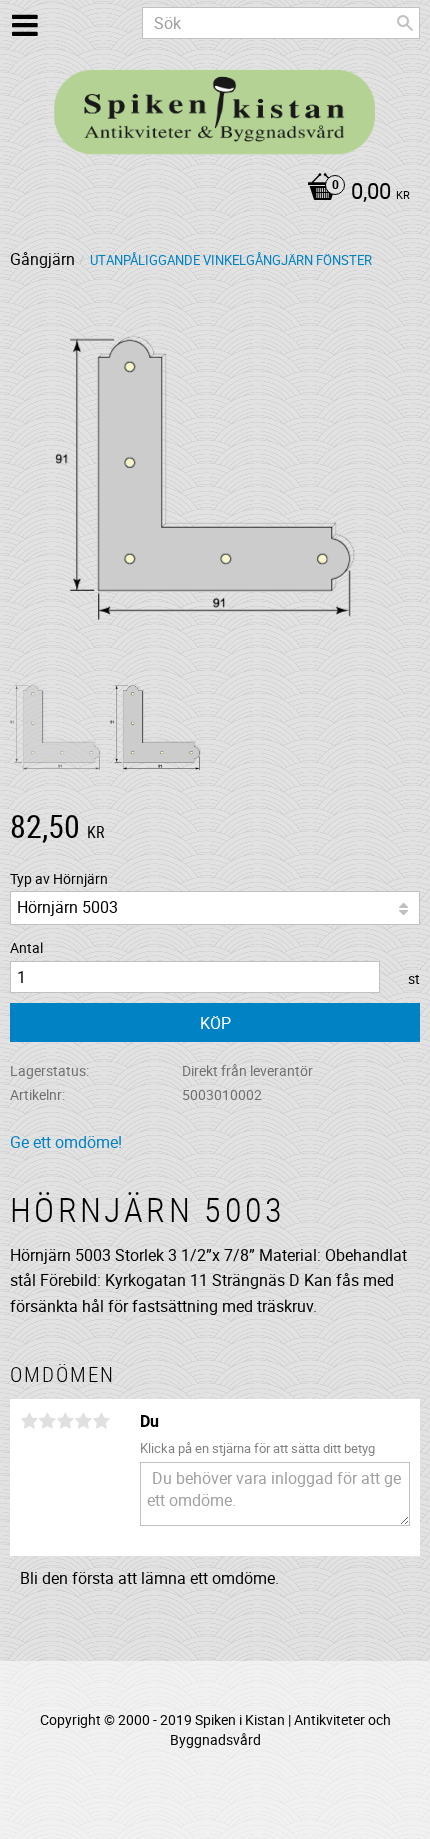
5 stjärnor (101, 1421)
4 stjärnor (83, 1421)
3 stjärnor (65, 1421)
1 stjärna (29, 1421)
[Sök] (405, 23)
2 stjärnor (47, 1421)
